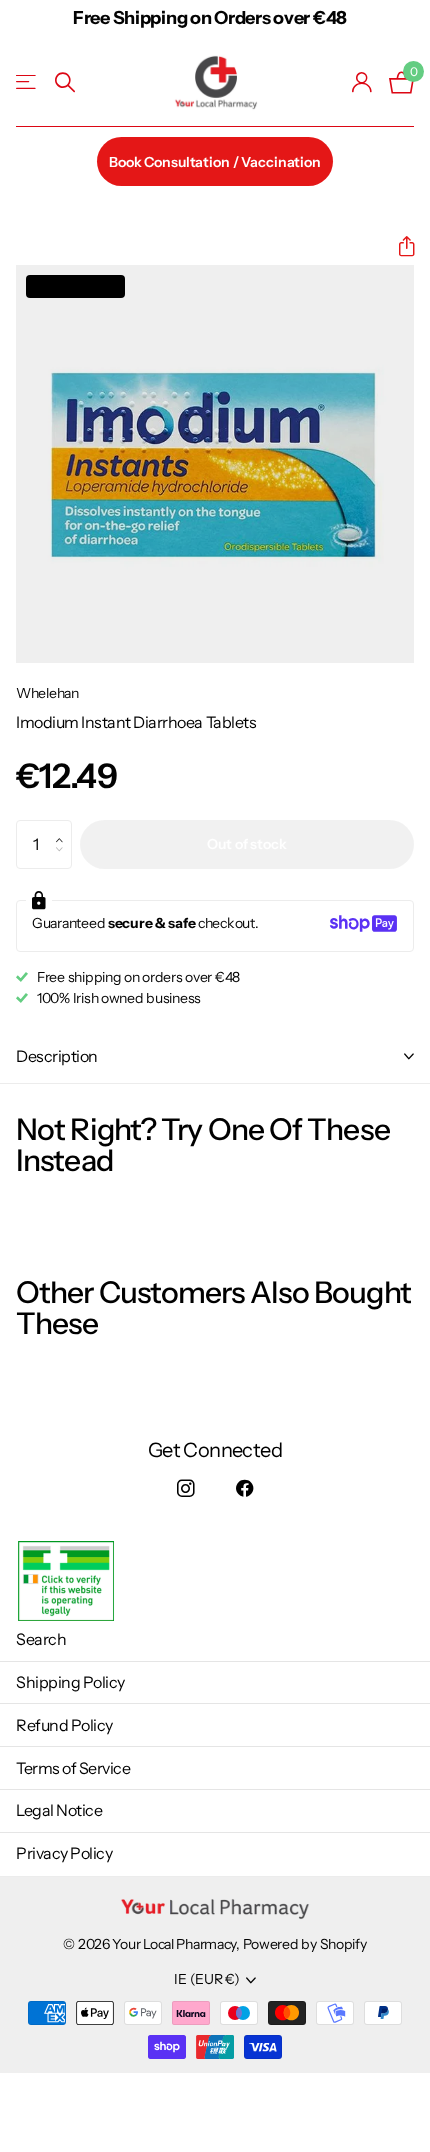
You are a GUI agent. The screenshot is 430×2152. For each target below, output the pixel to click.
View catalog (27, 82)
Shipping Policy (70, 1682)
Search (41, 1639)
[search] (65, 82)
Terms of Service (73, 1768)
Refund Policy (64, 1725)
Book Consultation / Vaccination (215, 162)
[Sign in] (362, 82)
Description (57, 1056)
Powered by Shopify (305, 1944)
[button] (398, 246)
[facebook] (244, 1489)
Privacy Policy (64, 1853)
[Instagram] (185, 1489)
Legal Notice (59, 1810)
